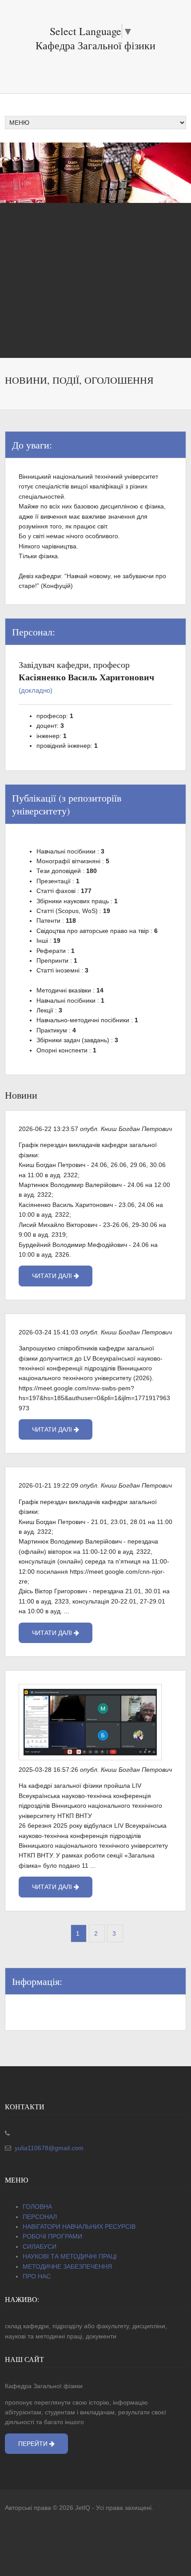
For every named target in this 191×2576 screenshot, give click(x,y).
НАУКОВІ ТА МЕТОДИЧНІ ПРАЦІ (70, 2256)
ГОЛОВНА (37, 2207)
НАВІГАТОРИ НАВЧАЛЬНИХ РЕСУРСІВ (79, 2227)
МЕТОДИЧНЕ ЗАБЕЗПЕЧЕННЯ (67, 2266)
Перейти (34, 2444)
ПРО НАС (37, 2276)
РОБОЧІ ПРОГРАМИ (52, 2236)
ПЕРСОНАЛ (40, 2217)
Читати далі (53, 1276)
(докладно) (36, 691)
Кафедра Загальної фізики (95, 45)
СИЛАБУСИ (40, 2247)
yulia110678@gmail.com (48, 2148)
